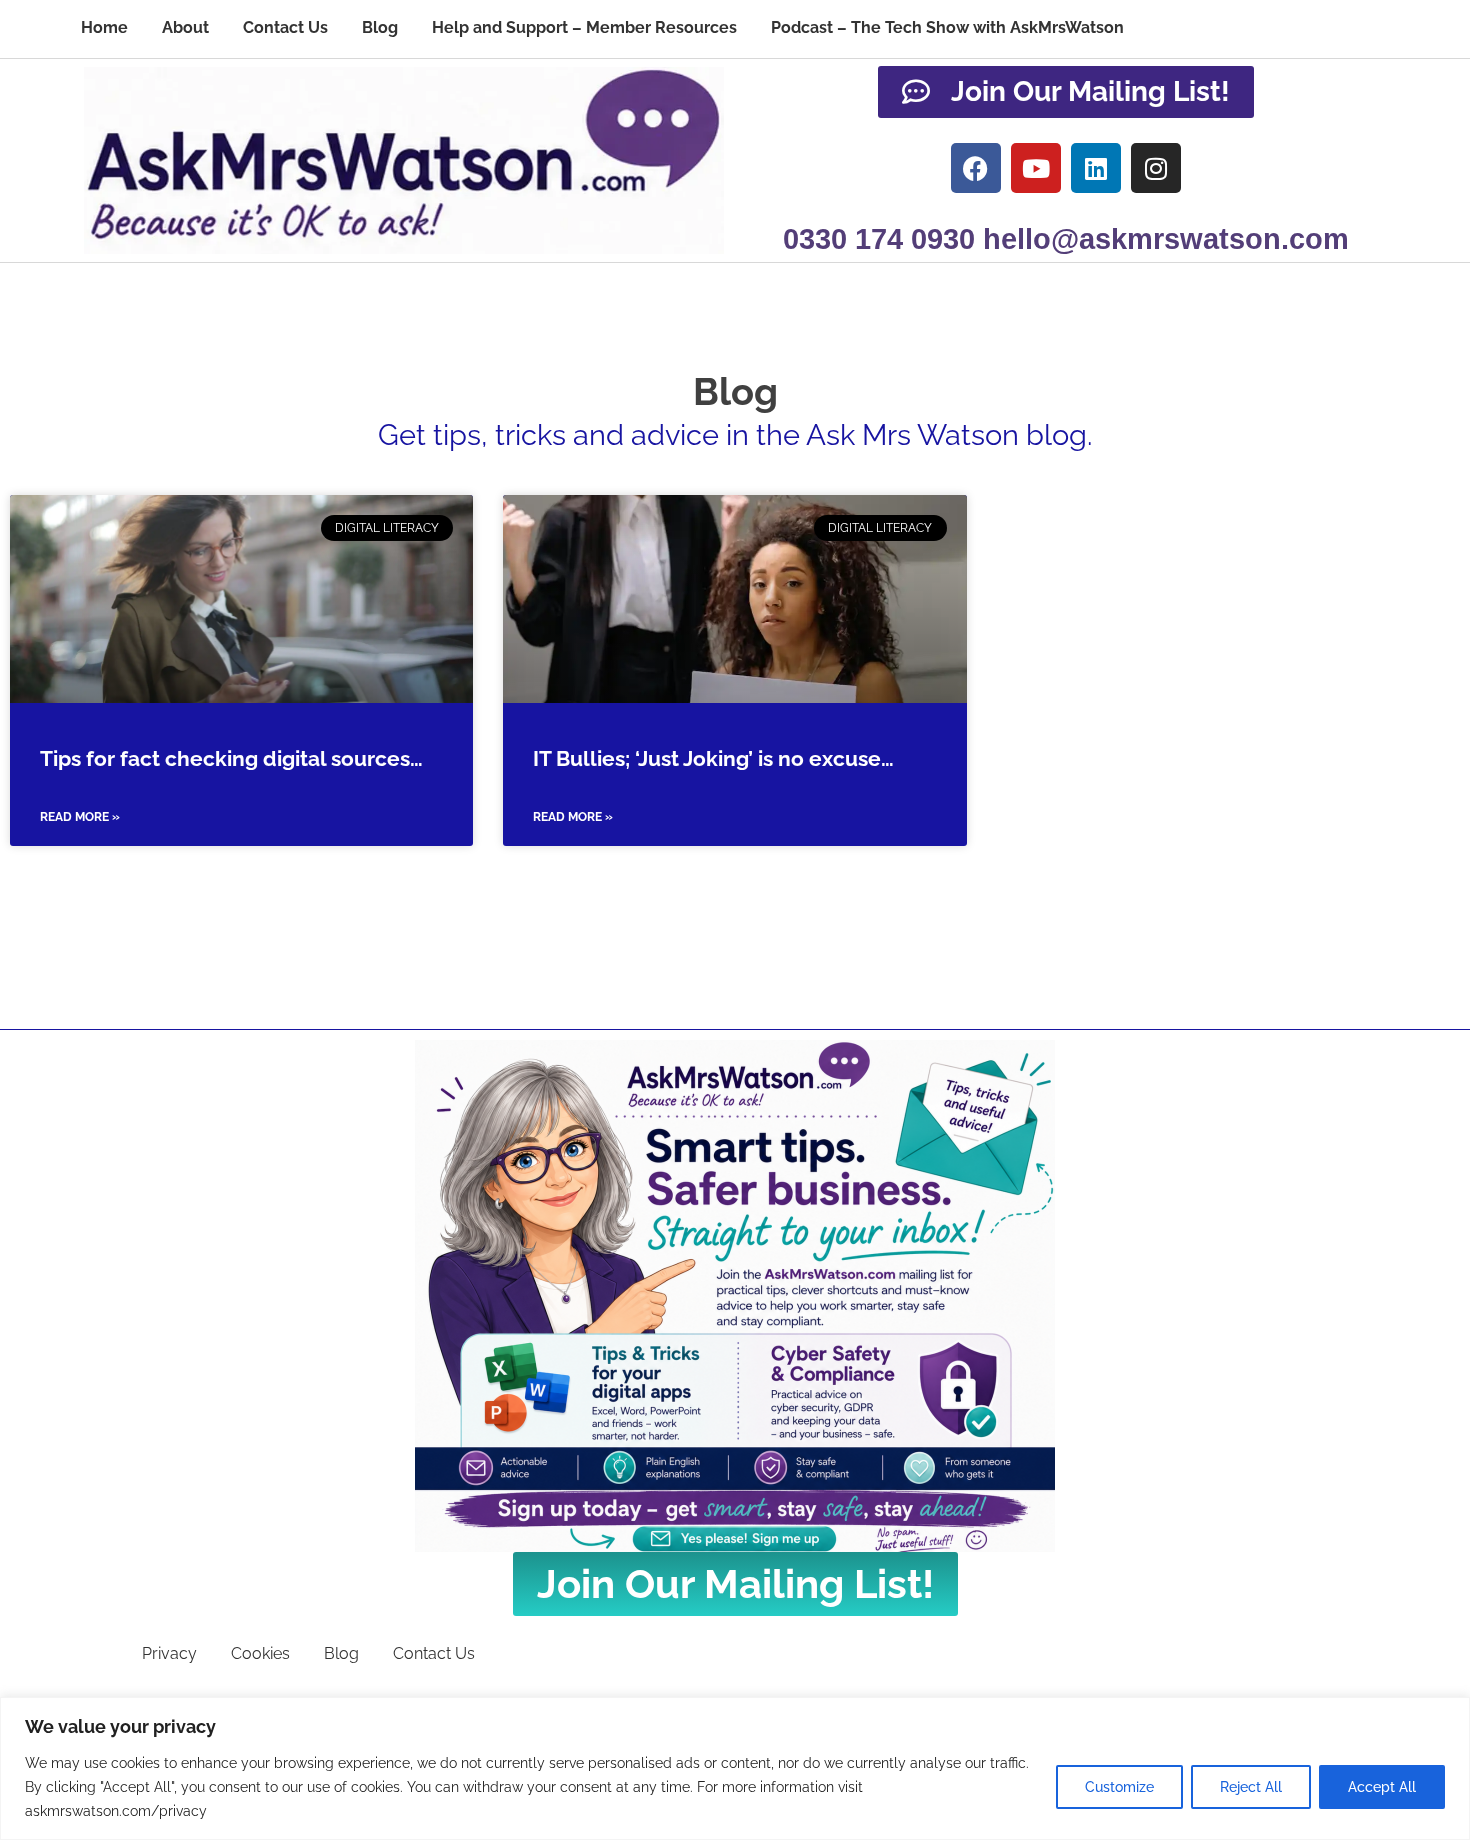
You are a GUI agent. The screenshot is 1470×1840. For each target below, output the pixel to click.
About (185, 27)
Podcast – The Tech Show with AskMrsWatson (947, 27)
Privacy (169, 1653)
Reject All (1251, 1787)
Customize (1119, 1787)
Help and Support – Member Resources (584, 27)
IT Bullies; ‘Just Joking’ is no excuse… (713, 758)
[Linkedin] (1096, 168)
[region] (735, 1768)
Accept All (1382, 1787)
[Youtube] (1036, 168)
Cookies (260, 1653)
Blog (380, 27)
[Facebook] (976, 168)
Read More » (80, 817)
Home (104, 27)
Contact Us (285, 27)
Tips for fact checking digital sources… (231, 758)
